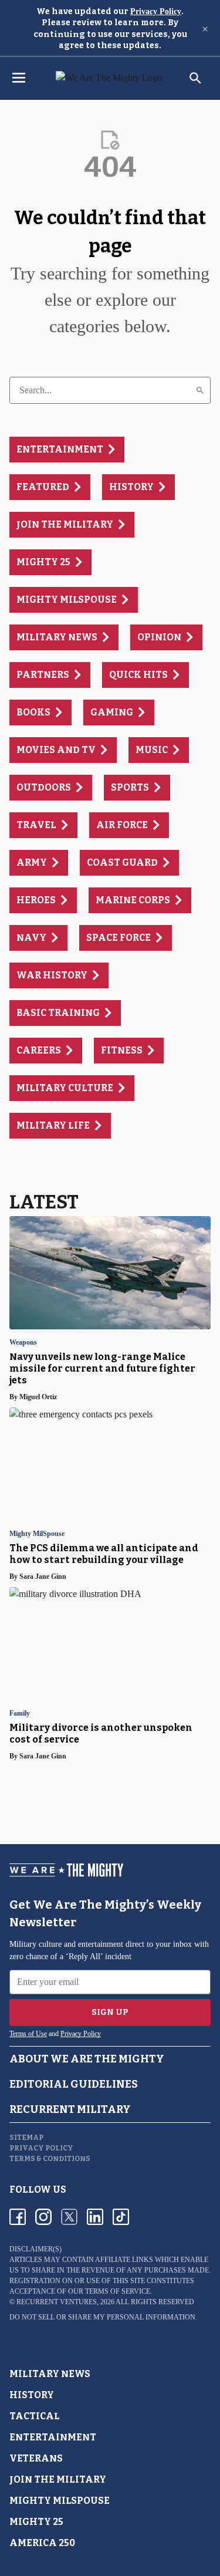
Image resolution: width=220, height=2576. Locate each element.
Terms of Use (28, 2034)
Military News (50, 2374)
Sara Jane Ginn (43, 1576)
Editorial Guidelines (74, 2084)
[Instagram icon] (43, 2217)
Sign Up (110, 2012)
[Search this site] (195, 78)
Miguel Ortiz (38, 1397)
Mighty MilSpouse (37, 1534)
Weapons (23, 1343)
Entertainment (53, 2437)
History (32, 2395)
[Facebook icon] (18, 2217)
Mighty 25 (36, 2522)
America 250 (42, 2543)
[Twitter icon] (69, 2217)
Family (20, 1714)
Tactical (35, 2416)
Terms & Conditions (50, 2159)
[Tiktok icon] (121, 2217)
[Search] (200, 390)
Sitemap (26, 2138)
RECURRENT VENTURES (57, 2302)
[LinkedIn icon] (95, 2217)
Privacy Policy (156, 11)
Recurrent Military (70, 2109)
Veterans (36, 2458)
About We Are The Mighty (87, 2059)
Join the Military (58, 2479)
